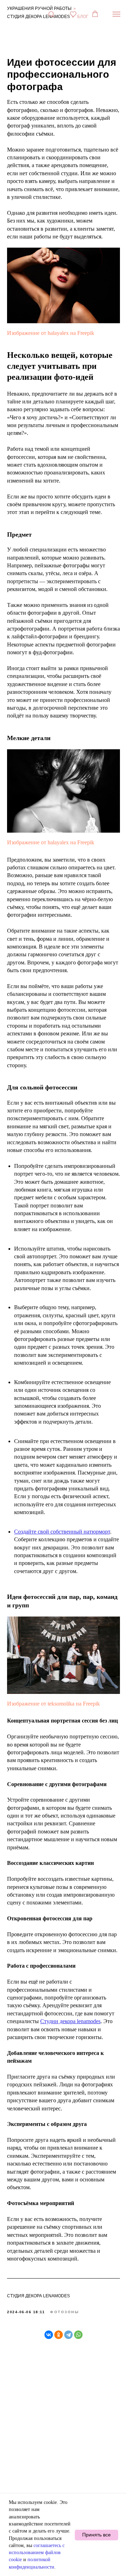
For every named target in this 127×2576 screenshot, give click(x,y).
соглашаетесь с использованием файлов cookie (37, 2553)
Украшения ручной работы (39, 8)
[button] (51, 14)
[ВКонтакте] (49, 2335)
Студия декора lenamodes (38, 17)
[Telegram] (68, 2335)
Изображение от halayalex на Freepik (51, 333)
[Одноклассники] (59, 2335)
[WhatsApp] (78, 2335)
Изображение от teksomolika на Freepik (53, 1704)
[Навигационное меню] (116, 14)
